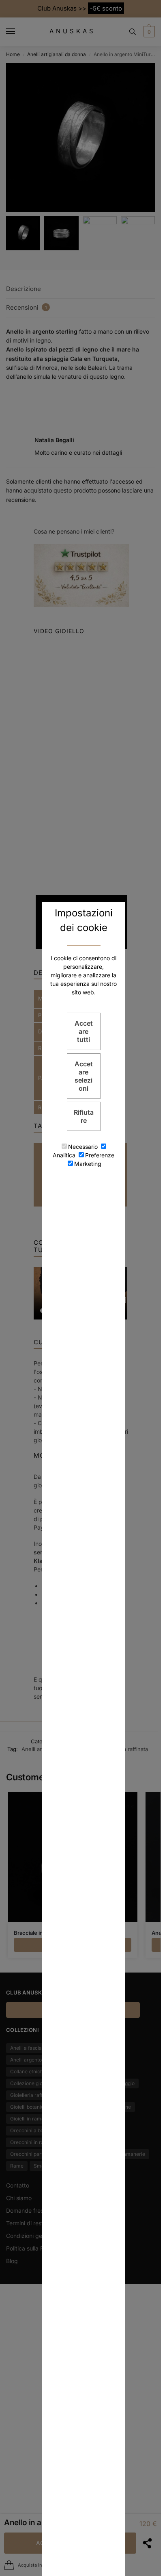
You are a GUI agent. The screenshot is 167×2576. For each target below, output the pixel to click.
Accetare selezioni (84, 1076)
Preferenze (100, 1155)
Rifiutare (84, 1116)
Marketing (88, 1164)
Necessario (83, 1147)
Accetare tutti (84, 1031)
